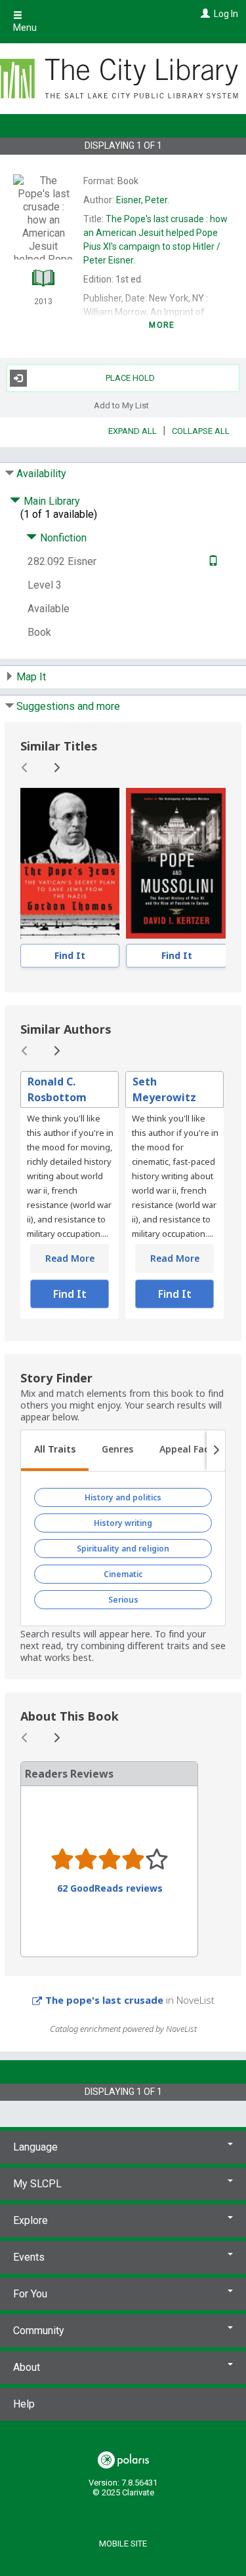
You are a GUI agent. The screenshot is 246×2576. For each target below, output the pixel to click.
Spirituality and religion (123, 1549)
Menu (25, 28)
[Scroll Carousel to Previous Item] (25, 768)
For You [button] (30, 2294)
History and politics (123, 1497)
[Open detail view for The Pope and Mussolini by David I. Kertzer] (176, 863)
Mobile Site (123, 2544)
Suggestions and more (68, 706)
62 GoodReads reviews (110, 1888)
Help (24, 2404)
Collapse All (201, 431)
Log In (226, 14)
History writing (123, 1523)
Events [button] (29, 2257)
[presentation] (70, 863)
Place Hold (130, 378)
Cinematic (123, 1574)
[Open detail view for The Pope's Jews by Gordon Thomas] (70, 863)
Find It (70, 955)
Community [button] (39, 2331)
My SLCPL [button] (37, 2184)
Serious (123, 1600)
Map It (31, 677)
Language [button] (35, 2147)
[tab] (55, 1451)
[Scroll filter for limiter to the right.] (216, 1451)
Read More (70, 1258)
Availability (41, 474)
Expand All (133, 431)
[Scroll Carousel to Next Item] (56, 768)
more (162, 325)
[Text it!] (212, 561)
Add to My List (121, 405)
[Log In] (204, 14)
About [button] (27, 2367)
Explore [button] (31, 2220)
